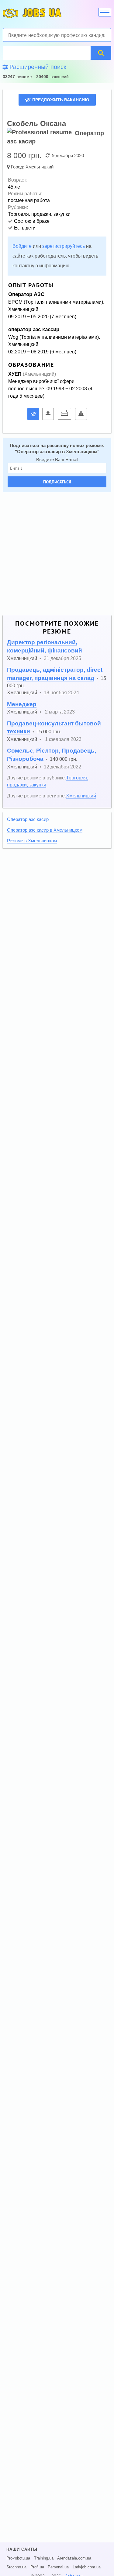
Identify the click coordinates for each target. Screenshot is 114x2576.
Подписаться (57, 482)
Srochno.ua (16, 2567)
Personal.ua (58, 2567)
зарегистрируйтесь (64, 246)
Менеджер (22, 704)
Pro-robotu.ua (18, 2558)
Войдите (22, 246)
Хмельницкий (40, 167)
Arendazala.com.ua (74, 2558)
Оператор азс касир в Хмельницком (57, 452)
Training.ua (44, 2558)
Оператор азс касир (28, 819)
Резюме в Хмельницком (32, 841)
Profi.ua (37, 2567)
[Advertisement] (57, 554)
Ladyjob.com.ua (87, 2567)
